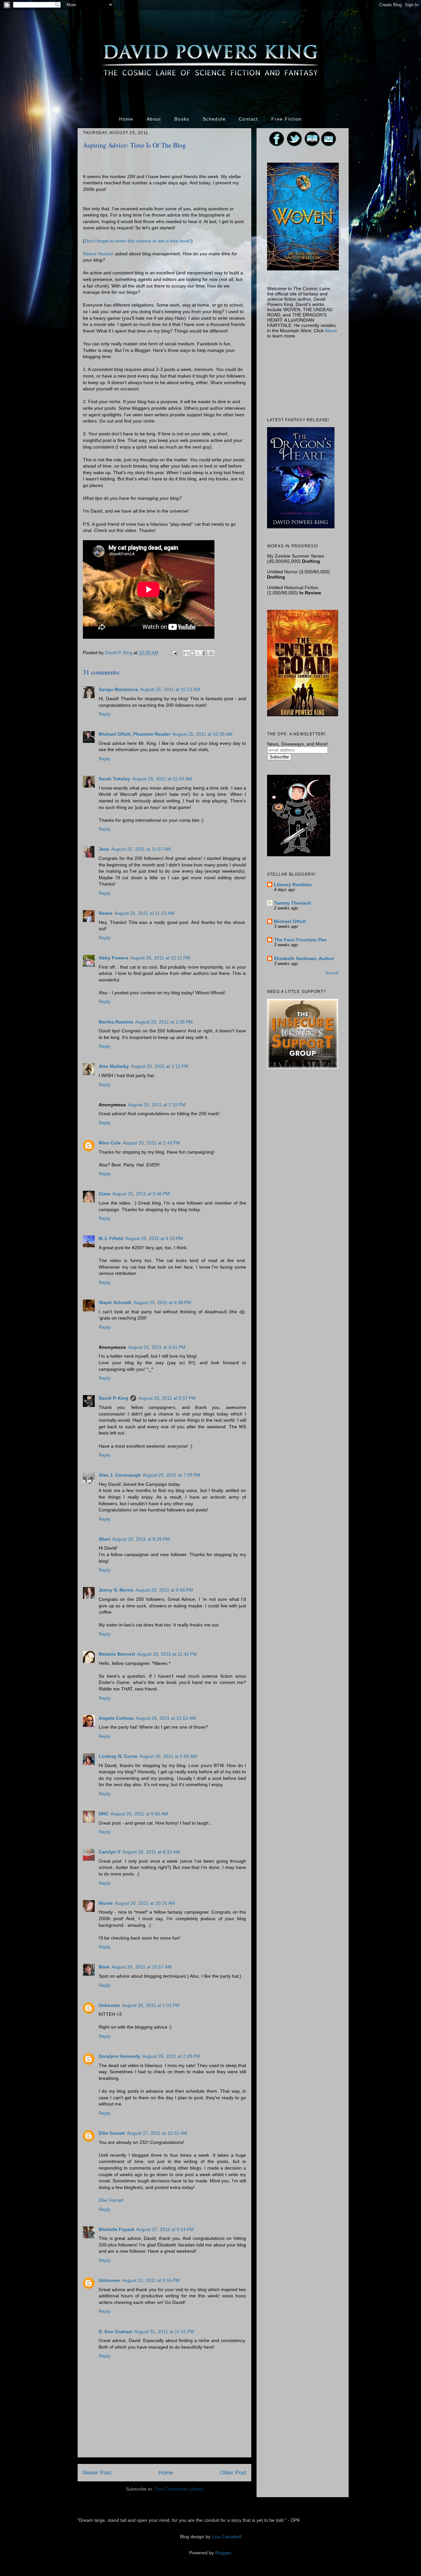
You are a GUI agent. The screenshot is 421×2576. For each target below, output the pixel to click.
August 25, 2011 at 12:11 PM (160, 958)
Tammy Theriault (293, 903)
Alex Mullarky (114, 1066)
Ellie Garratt (112, 2133)
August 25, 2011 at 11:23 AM (144, 913)
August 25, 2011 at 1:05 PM (164, 1022)
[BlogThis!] (192, 653)
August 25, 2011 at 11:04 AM (162, 779)
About (154, 119)
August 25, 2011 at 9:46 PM (164, 1590)
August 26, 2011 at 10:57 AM (142, 1967)
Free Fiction (287, 119)
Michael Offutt (290, 921)
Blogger (223, 2553)
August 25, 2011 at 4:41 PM (157, 1347)
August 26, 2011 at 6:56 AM (139, 1814)
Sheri (104, 1539)
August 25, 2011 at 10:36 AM (202, 734)
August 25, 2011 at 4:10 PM (154, 1238)
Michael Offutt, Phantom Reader (135, 734)
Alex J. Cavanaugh (120, 1475)
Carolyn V (110, 1852)
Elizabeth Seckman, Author (304, 958)
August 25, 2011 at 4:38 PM (162, 1302)
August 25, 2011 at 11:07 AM (141, 849)
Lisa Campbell (227, 2537)
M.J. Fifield (111, 1238)
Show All (332, 973)
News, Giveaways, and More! (297, 744)
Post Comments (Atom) (179, 2489)
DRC (104, 1814)
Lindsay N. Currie (118, 1756)
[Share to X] (199, 653)
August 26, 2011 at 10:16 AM (145, 1903)
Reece (106, 913)
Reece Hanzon (98, 254)
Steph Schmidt (115, 1302)
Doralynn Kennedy (120, 2056)
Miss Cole (110, 1143)
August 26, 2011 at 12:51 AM (166, 1718)
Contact (248, 119)
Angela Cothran (116, 1718)
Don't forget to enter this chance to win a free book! (138, 241)
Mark (104, 1967)
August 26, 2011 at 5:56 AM (168, 1756)
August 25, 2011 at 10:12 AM (170, 689)
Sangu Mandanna (118, 689)
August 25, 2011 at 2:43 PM (151, 1143)
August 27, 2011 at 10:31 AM (157, 2133)
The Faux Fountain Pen (300, 940)
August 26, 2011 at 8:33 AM (151, 1852)
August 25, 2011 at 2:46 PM (141, 1194)
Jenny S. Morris (116, 1590)
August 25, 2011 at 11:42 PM (167, 1654)
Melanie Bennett (117, 1654)
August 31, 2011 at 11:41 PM (164, 2332)
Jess (104, 849)
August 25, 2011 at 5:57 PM (167, 1398)
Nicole (106, 1903)
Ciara (104, 1194)
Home (126, 119)
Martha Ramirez (116, 1022)
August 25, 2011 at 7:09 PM (172, 1475)
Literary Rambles (293, 885)
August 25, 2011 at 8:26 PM (141, 1539)
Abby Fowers (113, 958)
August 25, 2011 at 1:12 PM (160, 1066)
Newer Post (97, 2473)
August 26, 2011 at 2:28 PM (171, 2056)
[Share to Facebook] (205, 653)
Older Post (233, 2473)
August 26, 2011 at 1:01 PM (151, 2005)
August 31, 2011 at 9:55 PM (151, 2280)
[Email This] (186, 653)
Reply (105, 714)
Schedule (214, 119)
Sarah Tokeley (114, 779)
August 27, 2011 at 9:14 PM (165, 2229)
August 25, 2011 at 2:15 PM (157, 1105)
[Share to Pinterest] (211, 653)
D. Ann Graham (115, 2332)
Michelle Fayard (116, 2229)
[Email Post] (174, 653)
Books (182, 119)
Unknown (109, 2005)
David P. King (119, 653)
